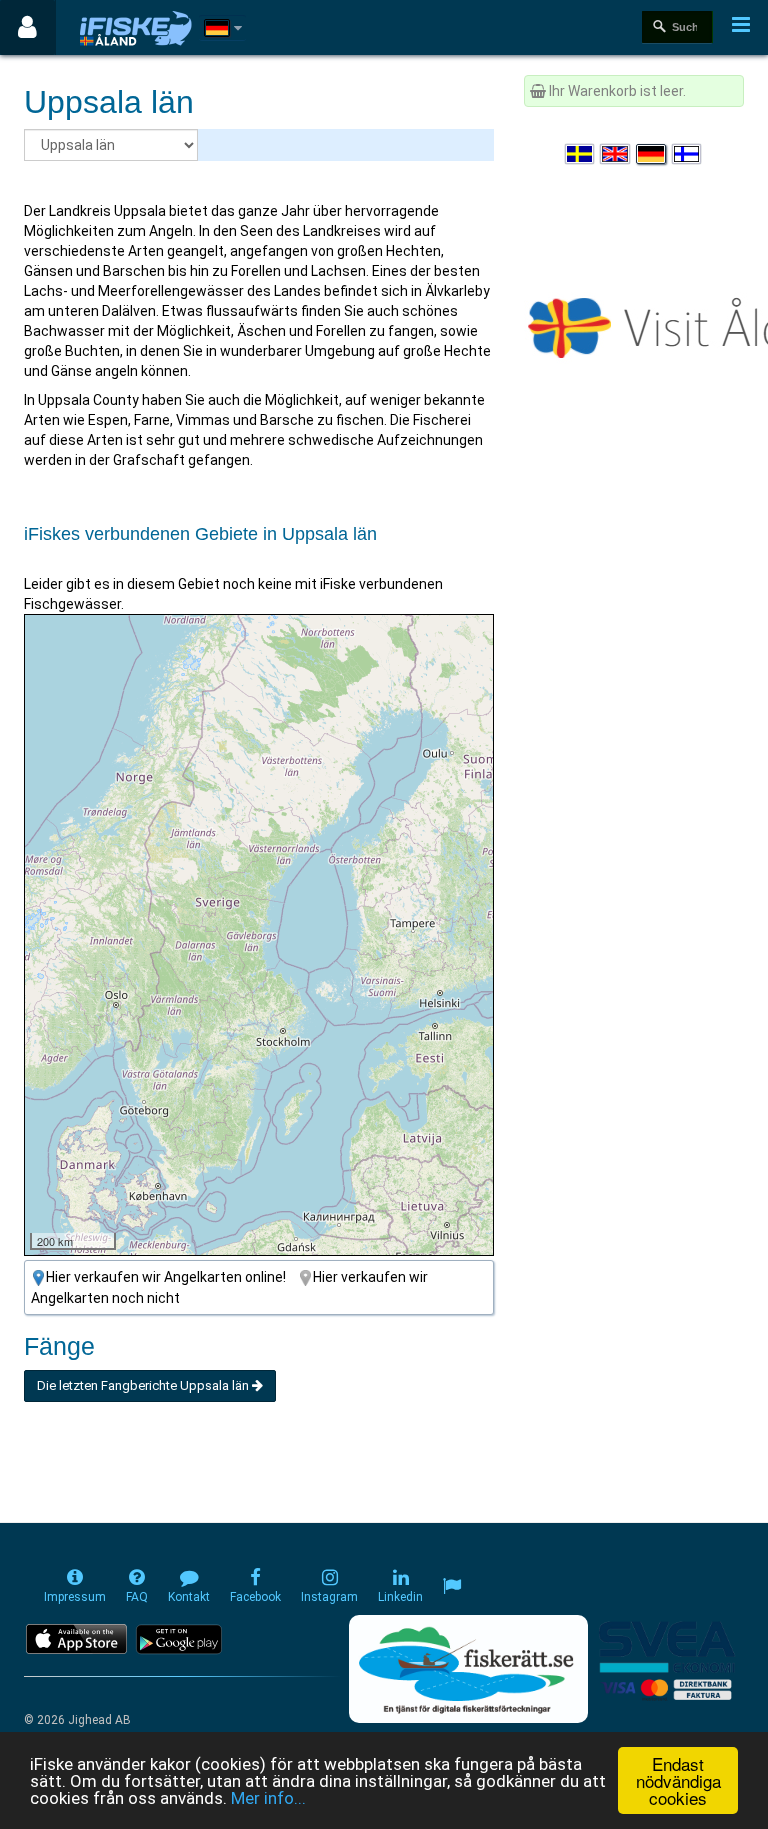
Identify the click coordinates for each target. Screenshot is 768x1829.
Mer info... (268, 1798)
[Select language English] (616, 154)
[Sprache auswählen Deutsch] (652, 154)
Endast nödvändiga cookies (678, 1780)
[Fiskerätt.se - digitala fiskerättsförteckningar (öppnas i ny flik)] (468, 1669)
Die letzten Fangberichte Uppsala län (144, 1385)
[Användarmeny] (27, 27)
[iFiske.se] (136, 27)
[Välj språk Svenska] (581, 154)
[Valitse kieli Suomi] (688, 154)
